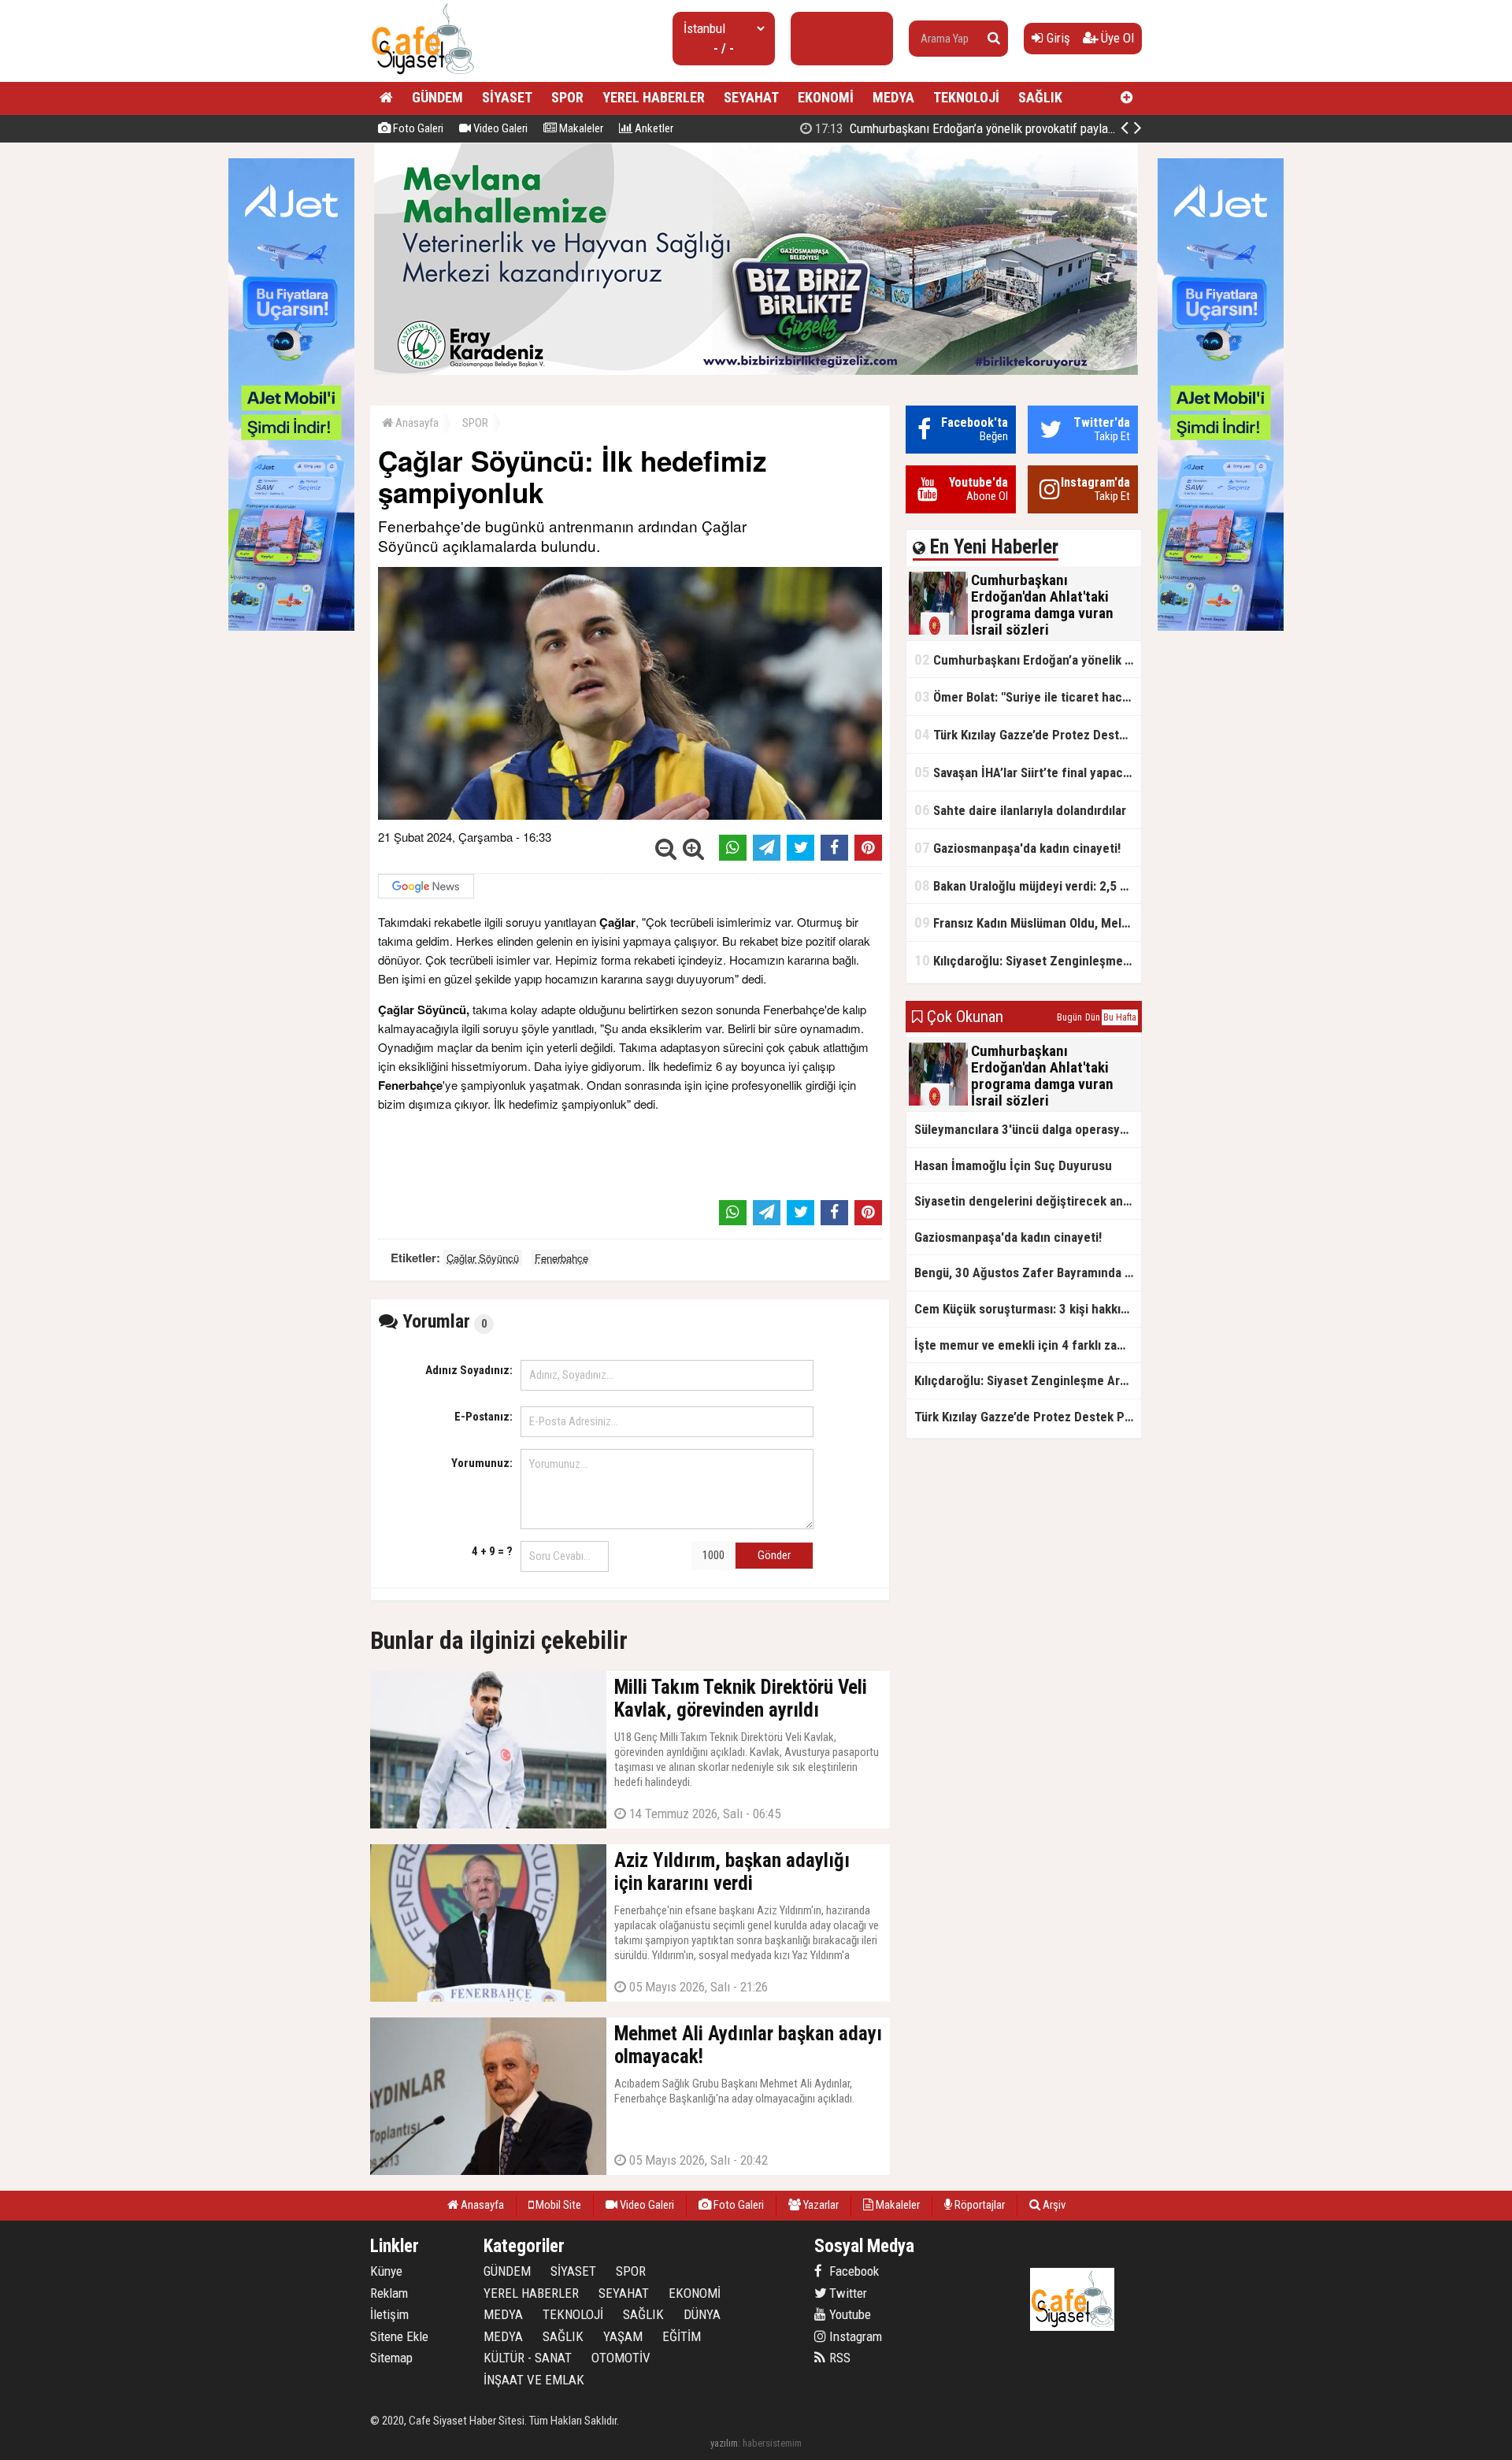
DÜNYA (702, 2314)
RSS (838, 2358)
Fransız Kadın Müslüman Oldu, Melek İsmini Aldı (1028, 922)
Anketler (653, 128)
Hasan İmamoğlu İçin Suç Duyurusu (1013, 1165)
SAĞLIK (1040, 97)
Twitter (847, 2293)
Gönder (774, 1555)
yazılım (724, 2443)
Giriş (1057, 38)
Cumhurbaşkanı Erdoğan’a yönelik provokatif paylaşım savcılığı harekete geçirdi (1036, 128)
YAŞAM (623, 2336)
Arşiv (1053, 2205)
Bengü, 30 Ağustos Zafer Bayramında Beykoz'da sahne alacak (1028, 1273)
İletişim (389, 2314)
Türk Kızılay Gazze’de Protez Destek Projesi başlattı (1028, 734)
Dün (1093, 1017)
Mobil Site (557, 2205)
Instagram (854, 2336)
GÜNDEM (437, 97)
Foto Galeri (417, 128)
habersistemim (772, 2443)
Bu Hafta (1120, 1017)
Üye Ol (1116, 38)
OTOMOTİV (621, 2358)
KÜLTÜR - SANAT (528, 2358)
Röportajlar (978, 2205)
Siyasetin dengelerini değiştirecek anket (1028, 1201)
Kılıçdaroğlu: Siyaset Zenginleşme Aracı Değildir (1028, 960)
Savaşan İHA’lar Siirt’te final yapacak (1025, 772)
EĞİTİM (682, 2336)
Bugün (1069, 1017)
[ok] (994, 39)
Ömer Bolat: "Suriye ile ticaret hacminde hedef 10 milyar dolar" (1028, 697)
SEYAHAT (751, 97)
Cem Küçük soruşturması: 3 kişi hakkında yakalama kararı (1028, 1309)
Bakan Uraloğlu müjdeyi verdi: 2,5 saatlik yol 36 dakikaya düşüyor (1028, 885)
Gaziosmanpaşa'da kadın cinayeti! (1017, 848)
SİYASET (507, 97)
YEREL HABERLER (654, 97)
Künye (386, 2271)
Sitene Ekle (399, 2336)
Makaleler (580, 128)
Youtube (849, 2314)
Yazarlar (820, 2205)
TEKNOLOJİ (966, 97)
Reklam (389, 2293)
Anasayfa (416, 423)
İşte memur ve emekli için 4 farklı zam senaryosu (1028, 1345)
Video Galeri (499, 128)
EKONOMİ (826, 97)
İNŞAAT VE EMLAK (534, 2380)
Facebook (852, 2271)
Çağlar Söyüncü (483, 1258)
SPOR (567, 97)
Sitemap (391, 2358)
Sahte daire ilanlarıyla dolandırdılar (1020, 810)
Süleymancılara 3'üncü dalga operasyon (1024, 1129)
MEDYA (893, 97)
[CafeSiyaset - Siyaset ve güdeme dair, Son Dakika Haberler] (422, 75)
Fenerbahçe (561, 1258)
